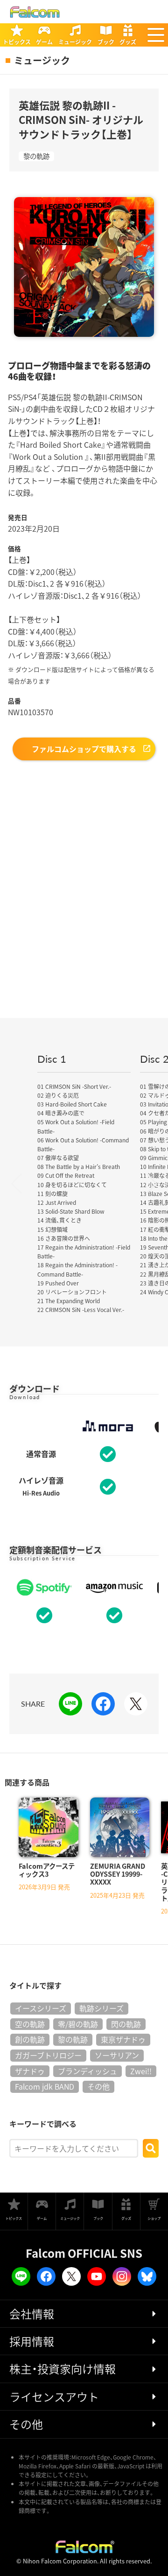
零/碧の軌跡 (78, 2024)
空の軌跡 (30, 2024)
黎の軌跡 (36, 156)
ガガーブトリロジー (48, 2055)
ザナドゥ (30, 2071)
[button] (156, 35)
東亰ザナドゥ (123, 2039)
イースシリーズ (41, 2008)
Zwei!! (141, 2071)
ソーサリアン (117, 2055)
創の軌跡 (30, 2039)
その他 (98, 2086)
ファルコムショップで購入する (84, 749)
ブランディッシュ (87, 2071)
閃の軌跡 (126, 2024)
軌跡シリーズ (101, 2008)
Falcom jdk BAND (45, 2086)
